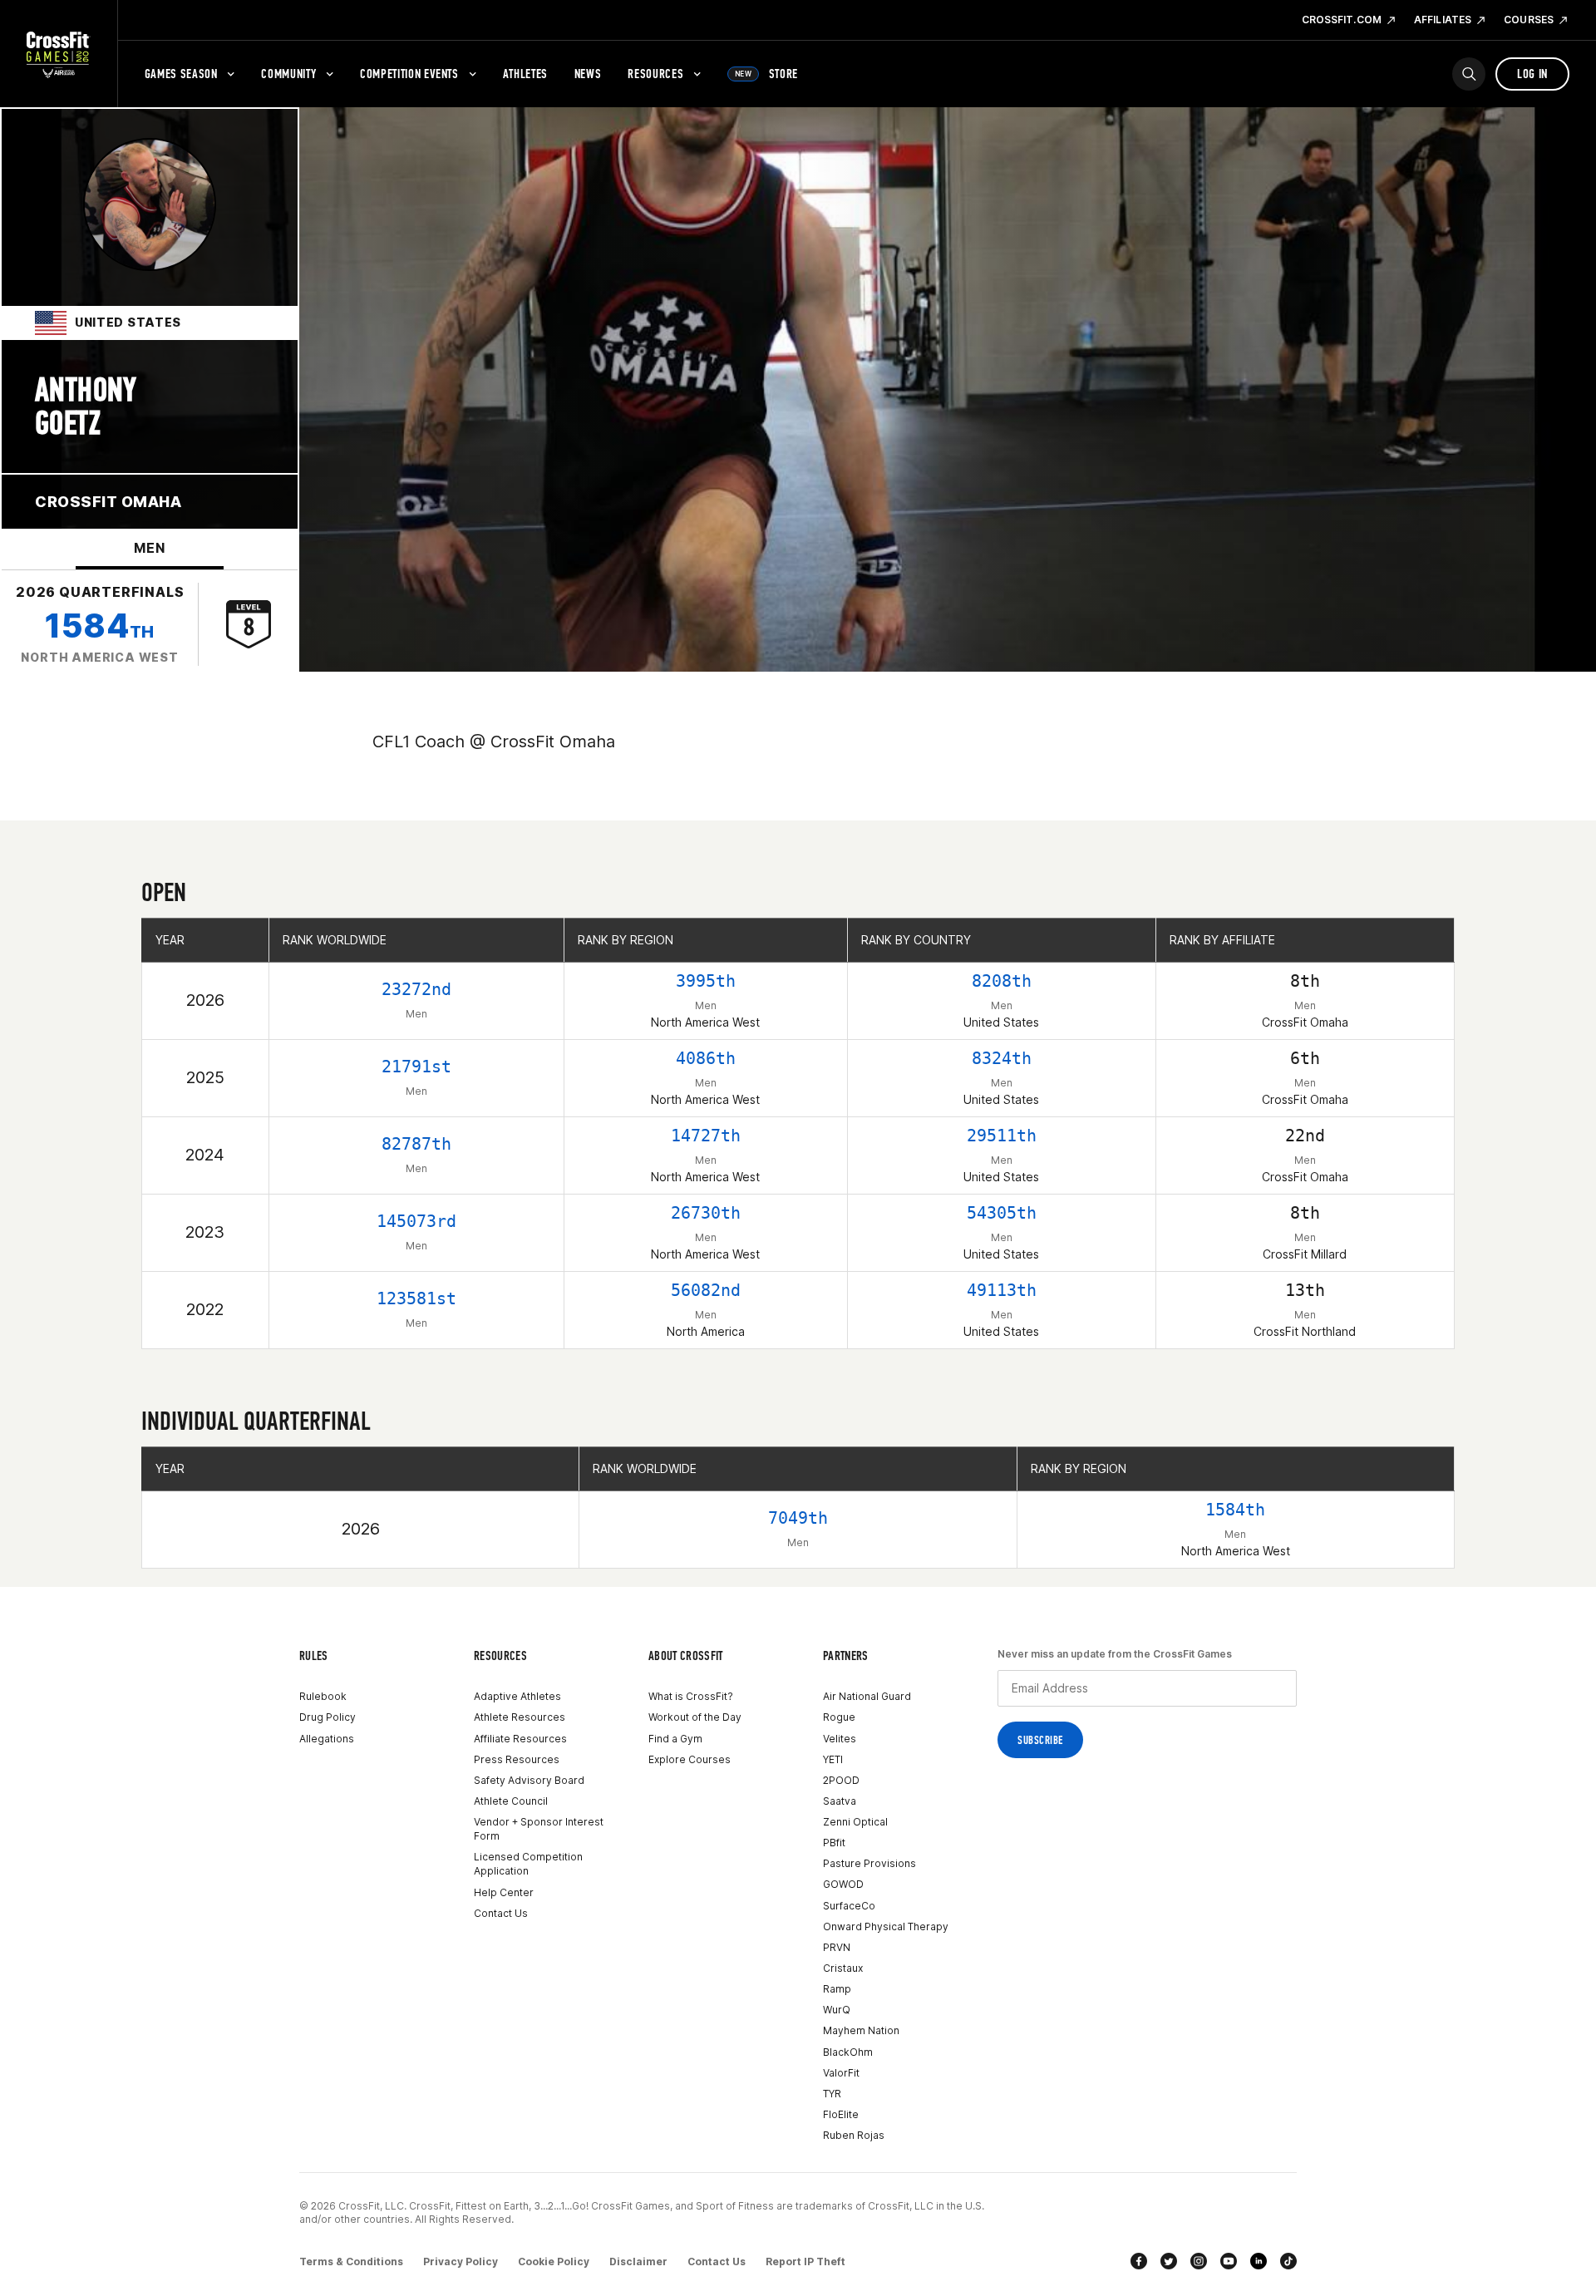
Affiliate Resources (520, 1739)
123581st (416, 1298)
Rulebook (323, 1696)
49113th (1002, 1290)
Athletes (525, 74)
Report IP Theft (805, 2262)
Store (766, 74)
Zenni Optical (855, 1822)
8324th (1002, 1058)
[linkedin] (1259, 2261)
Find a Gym (675, 1739)
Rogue (839, 1717)
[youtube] (1229, 2261)
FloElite (841, 2114)
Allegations (327, 1739)
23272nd (416, 989)
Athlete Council (511, 1801)
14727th (706, 1136)
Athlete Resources (520, 1717)
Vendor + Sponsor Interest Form (539, 1829)
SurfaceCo (849, 1906)
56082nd (706, 1290)
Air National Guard (867, 1696)
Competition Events (409, 74)
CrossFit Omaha (108, 502)
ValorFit (841, 2073)
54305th (1002, 1213)
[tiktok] (1288, 2261)
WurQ (837, 2010)
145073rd (416, 1221)
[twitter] (1169, 2261)
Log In (1532, 74)
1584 (99, 626)
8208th (1002, 981)
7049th (798, 1518)
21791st (416, 1067)
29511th (1002, 1136)
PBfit (834, 1843)
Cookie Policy (554, 2262)
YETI (833, 1759)
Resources (655, 74)
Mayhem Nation (861, 2030)
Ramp (837, 1989)
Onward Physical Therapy (886, 1926)
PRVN (837, 1947)
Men (149, 548)
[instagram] (1199, 2261)
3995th (706, 981)
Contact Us (501, 1913)
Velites (840, 1739)
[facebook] (1139, 2261)
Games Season (181, 74)
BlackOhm (848, 2052)
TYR (832, 2094)
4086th (706, 1058)
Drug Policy (328, 1717)
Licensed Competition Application (528, 1864)
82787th (416, 1144)
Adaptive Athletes (517, 1696)
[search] (1469, 74)
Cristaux (843, 1968)
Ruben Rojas (854, 2135)
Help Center (504, 1892)
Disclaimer (638, 2262)
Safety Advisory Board (529, 1780)
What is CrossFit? (691, 1696)
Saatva (840, 1801)
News (588, 74)
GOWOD (843, 1884)
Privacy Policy (461, 2262)
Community (288, 74)
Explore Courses (690, 1759)
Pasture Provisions (869, 1863)
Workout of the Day (695, 1717)
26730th (706, 1213)
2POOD (841, 1780)
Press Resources (517, 1759)
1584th (1235, 1510)
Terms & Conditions (351, 2262)
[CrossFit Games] (59, 54)
